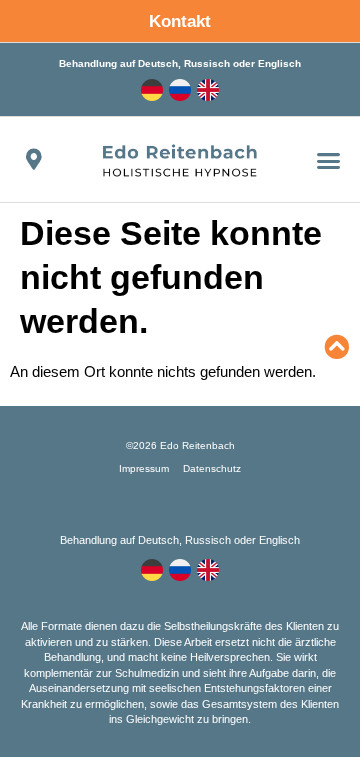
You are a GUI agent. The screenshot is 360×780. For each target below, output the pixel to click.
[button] (329, 161)
